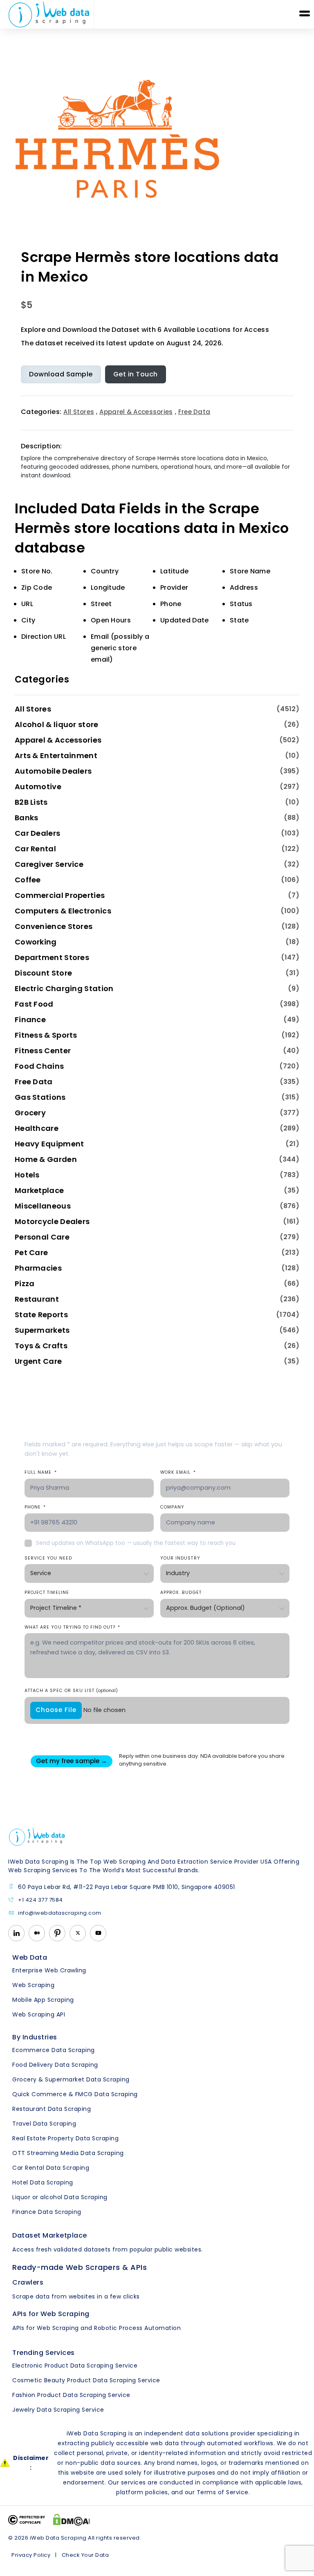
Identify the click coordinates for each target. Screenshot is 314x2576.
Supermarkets (42, 1330)
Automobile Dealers (53, 771)
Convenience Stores (54, 926)
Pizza (25, 1284)
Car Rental (35, 849)
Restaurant (37, 1299)
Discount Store (43, 973)
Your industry (180, 1558)
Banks (27, 818)
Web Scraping (33, 1985)
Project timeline (47, 1592)
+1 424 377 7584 (40, 1900)
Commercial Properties (60, 895)
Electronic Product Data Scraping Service (75, 2366)
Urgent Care (38, 1361)
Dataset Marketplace (50, 2235)
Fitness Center (43, 1051)
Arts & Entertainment (56, 755)
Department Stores (52, 957)
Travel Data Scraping (44, 2124)
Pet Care (31, 1252)
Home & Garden (46, 1159)
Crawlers (28, 2282)
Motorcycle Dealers (52, 1221)
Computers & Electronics (63, 911)
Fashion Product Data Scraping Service (71, 2395)
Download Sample (61, 374)
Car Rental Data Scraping (51, 2168)
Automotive (38, 787)
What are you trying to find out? (72, 1627)
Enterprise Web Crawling (49, 1970)
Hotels (27, 1175)
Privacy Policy (31, 2555)
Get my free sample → (72, 1761)
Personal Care (42, 1237)
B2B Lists (31, 802)
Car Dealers (37, 833)
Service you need (48, 1558)
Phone (35, 1507)
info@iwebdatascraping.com (60, 1913)
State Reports (41, 1315)
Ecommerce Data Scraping (54, 2050)
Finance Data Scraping (47, 2212)
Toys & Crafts (41, 1346)
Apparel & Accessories (136, 412)
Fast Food (34, 1004)
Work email (178, 1472)
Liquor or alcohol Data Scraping (60, 2197)
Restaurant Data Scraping (52, 2109)
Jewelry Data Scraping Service (58, 2410)
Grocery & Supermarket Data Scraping (71, 2079)
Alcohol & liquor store (57, 724)
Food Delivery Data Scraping (55, 2065)
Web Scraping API (39, 2014)
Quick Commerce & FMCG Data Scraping (75, 2094)
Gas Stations (40, 1097)
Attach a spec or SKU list (71, 1691)
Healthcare (37, 1128)
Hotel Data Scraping (43, 2182)
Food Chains (39, 1066)
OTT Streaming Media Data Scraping (68, 2153)
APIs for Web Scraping (51, 2314)
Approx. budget (181, 1592)
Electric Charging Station (64, 988)
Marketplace (39, 1190)
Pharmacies (38, 1268)
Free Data (194, 412)
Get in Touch (136, 374)
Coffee (28, 880)
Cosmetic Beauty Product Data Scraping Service (86, 2380)
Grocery (30, 1113)
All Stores (79, 412)
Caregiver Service (49, 864)
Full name (41, 1472)
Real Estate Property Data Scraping (65, 2138)
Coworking (36, 942)
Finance (30, 1019)
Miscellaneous (43, 1206)
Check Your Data (85, 2555)
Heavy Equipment (49, 1144)
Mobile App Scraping (43, 2000)
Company (172, 1507)
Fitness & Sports (46, 1035)
